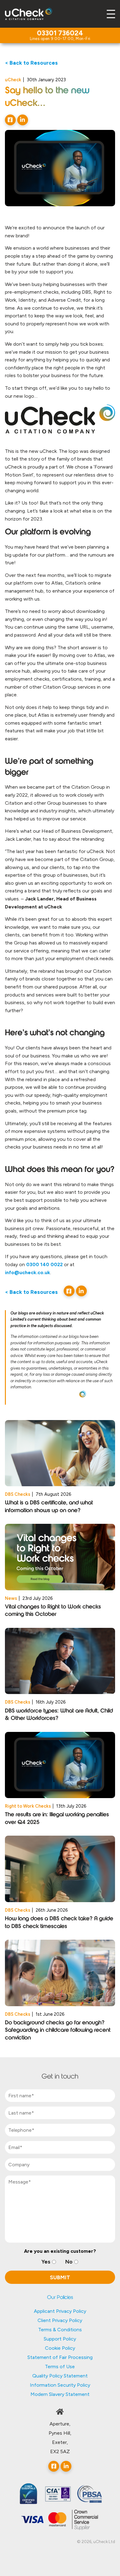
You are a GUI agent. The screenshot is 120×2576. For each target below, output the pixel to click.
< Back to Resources (31, 63)
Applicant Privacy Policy (60, 2311)
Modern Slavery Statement (60, 2394)
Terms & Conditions (60, 2330)
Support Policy (60, 2339)
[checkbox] (60, 2262)
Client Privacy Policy (60, 2320)
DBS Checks (18, 1494)
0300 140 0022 (44, 1264)
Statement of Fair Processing (60, 2357)
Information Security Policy (60, 2385)
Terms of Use (60, 2367)
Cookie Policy (60, 2348)
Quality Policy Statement (60, 2376)
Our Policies (60, 2298)
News (11, 1598)
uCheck (13, 80)
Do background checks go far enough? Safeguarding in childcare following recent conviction (58, 2031)
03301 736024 (60, 34)
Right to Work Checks (28, 1806)
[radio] (49, 2262)
